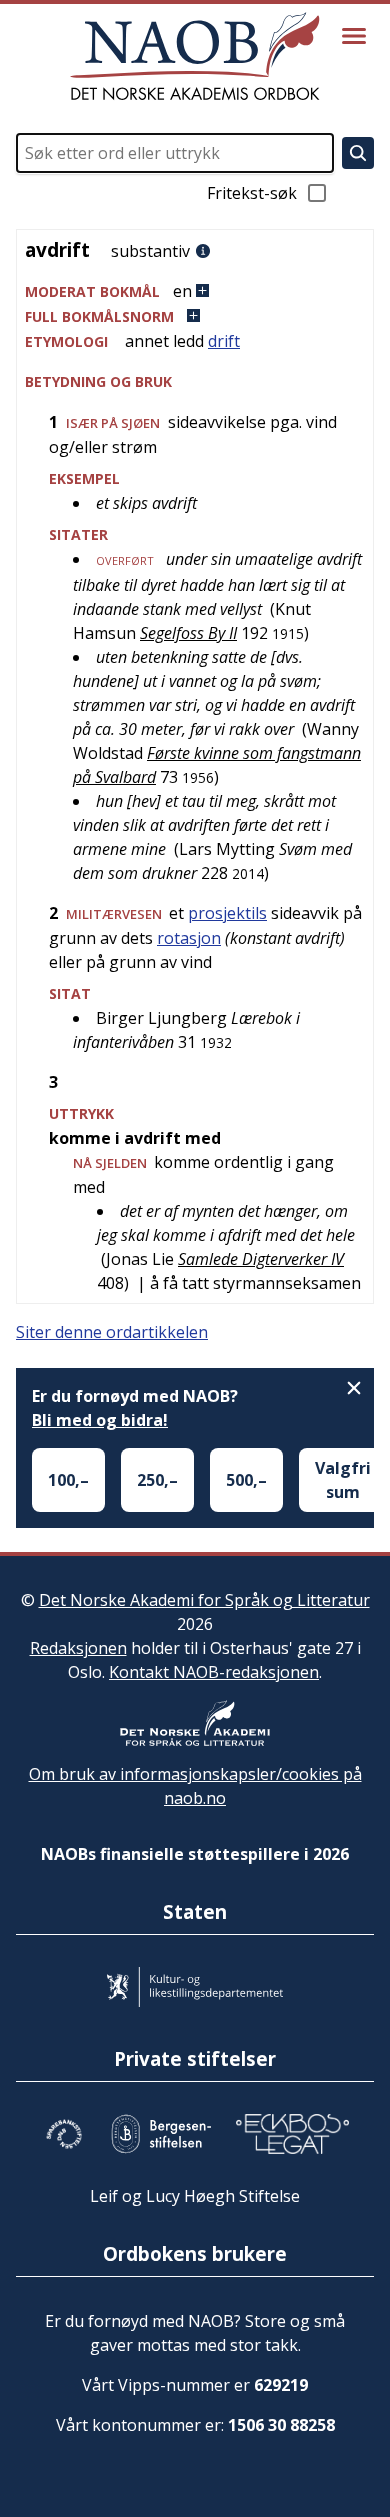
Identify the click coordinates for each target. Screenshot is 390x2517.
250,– (157, 1480)
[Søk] (358, 153)
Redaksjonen (78, 1648)
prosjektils (227, 913)
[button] (195, 291)
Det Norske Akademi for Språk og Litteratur (204, 1600)
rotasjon (189, 938)
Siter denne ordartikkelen (112, 1332)
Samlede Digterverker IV (261, 1259)
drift (224, 341)
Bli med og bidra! (100, 1420)
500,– (246, 1480)
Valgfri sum (343, 1480)
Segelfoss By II (188, 633)
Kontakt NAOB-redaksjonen (214, 1672)
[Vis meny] (354, 36)
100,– (68, 1480)
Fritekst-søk (252, 193)
